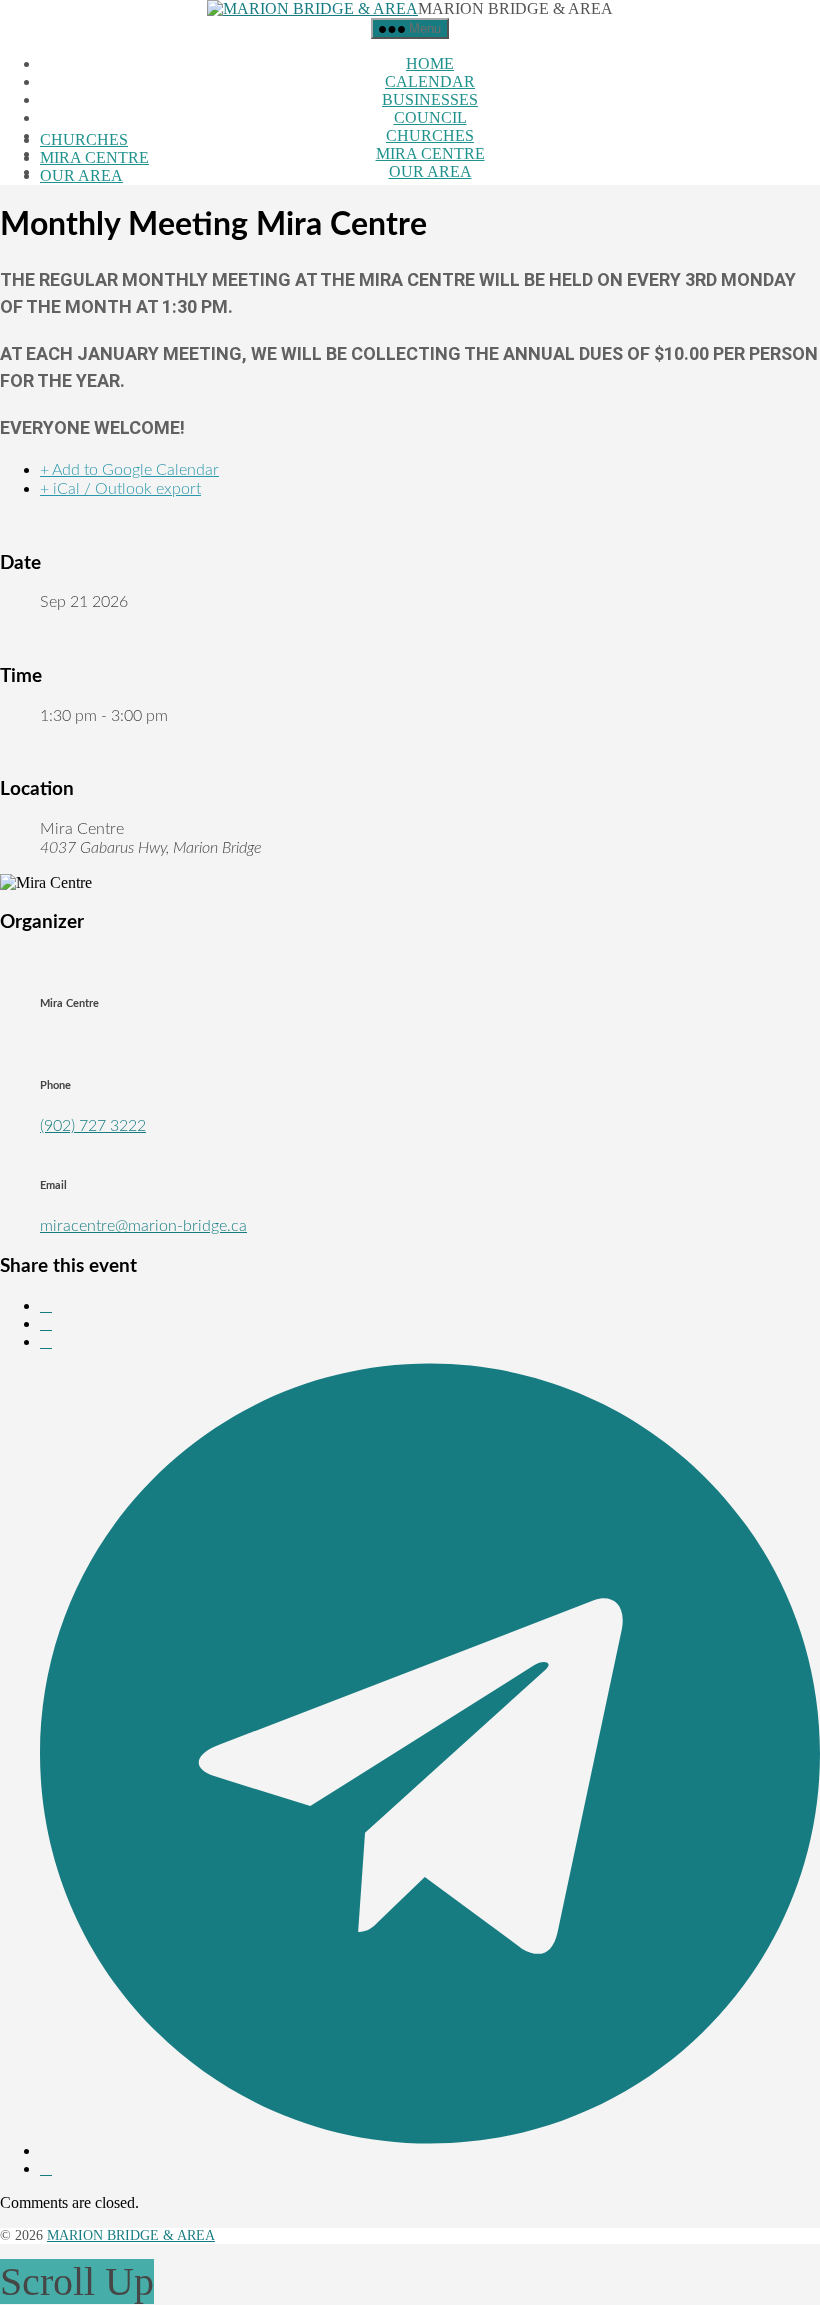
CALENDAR (430, 81)
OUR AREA (430, 171)
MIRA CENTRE (430, 153)
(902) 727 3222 (93, 1126)
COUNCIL (430, 117)
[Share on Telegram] (430, 2150)
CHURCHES (430, 135)
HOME (430, 63)
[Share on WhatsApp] (46, 1341)
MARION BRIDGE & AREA (131, 2235)
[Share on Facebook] (46, 1305)
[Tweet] (46, 1323)
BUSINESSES (430, 99)
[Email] (46, 2168)
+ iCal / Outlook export (120, 489)
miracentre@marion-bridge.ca (143, 1226)
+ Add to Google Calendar (129, 470)
